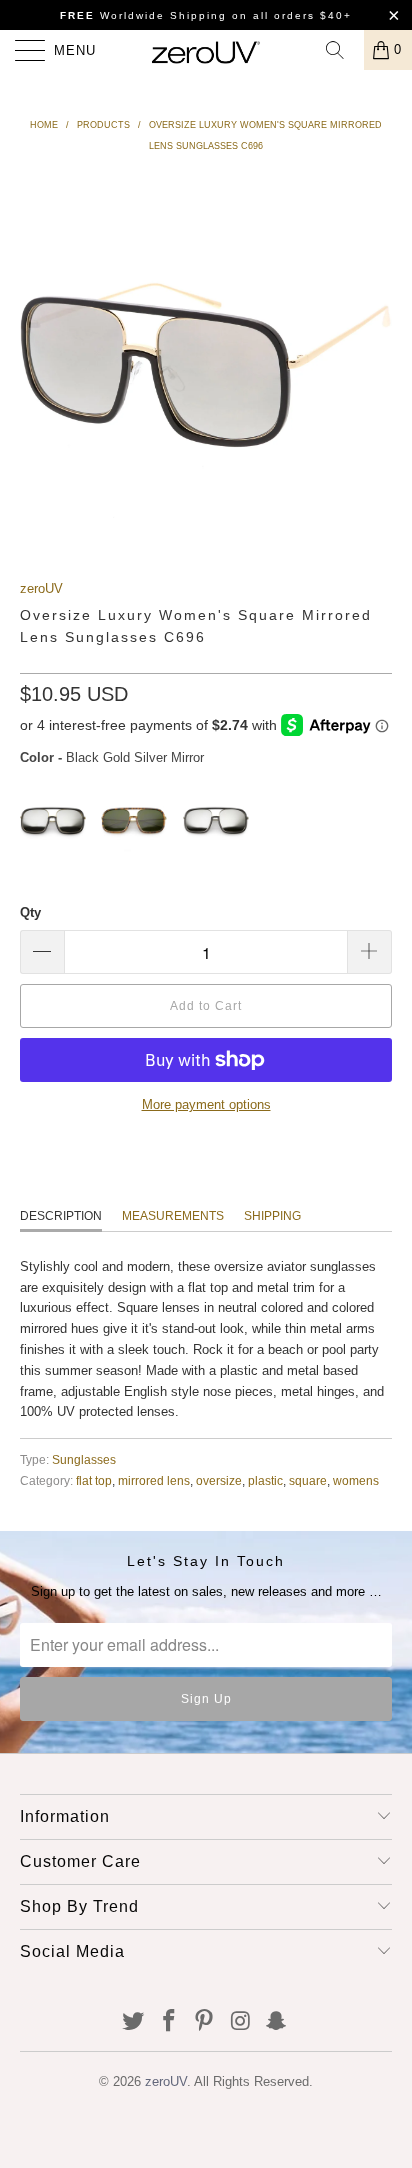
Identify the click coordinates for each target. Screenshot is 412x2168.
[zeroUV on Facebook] (169, 2022)
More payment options (206, 1104)
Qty (30, 912)
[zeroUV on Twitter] (134, 2022)
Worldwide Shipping (143, 15)
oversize (219, 1480)
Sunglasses (84, 1459)
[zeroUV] (206, 50)
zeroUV (41, 588)
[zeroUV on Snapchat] (277, 2022)
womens (356, 1480)
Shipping (272, 1216)
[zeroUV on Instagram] (241, 2022)
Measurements (173, 1216)
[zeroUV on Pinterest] (205, 2022)
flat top (94, 1480)
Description (61, 1216)
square (308, 1480)
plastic (265, 1480)
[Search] (342, 50)
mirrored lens (154, 1480)
